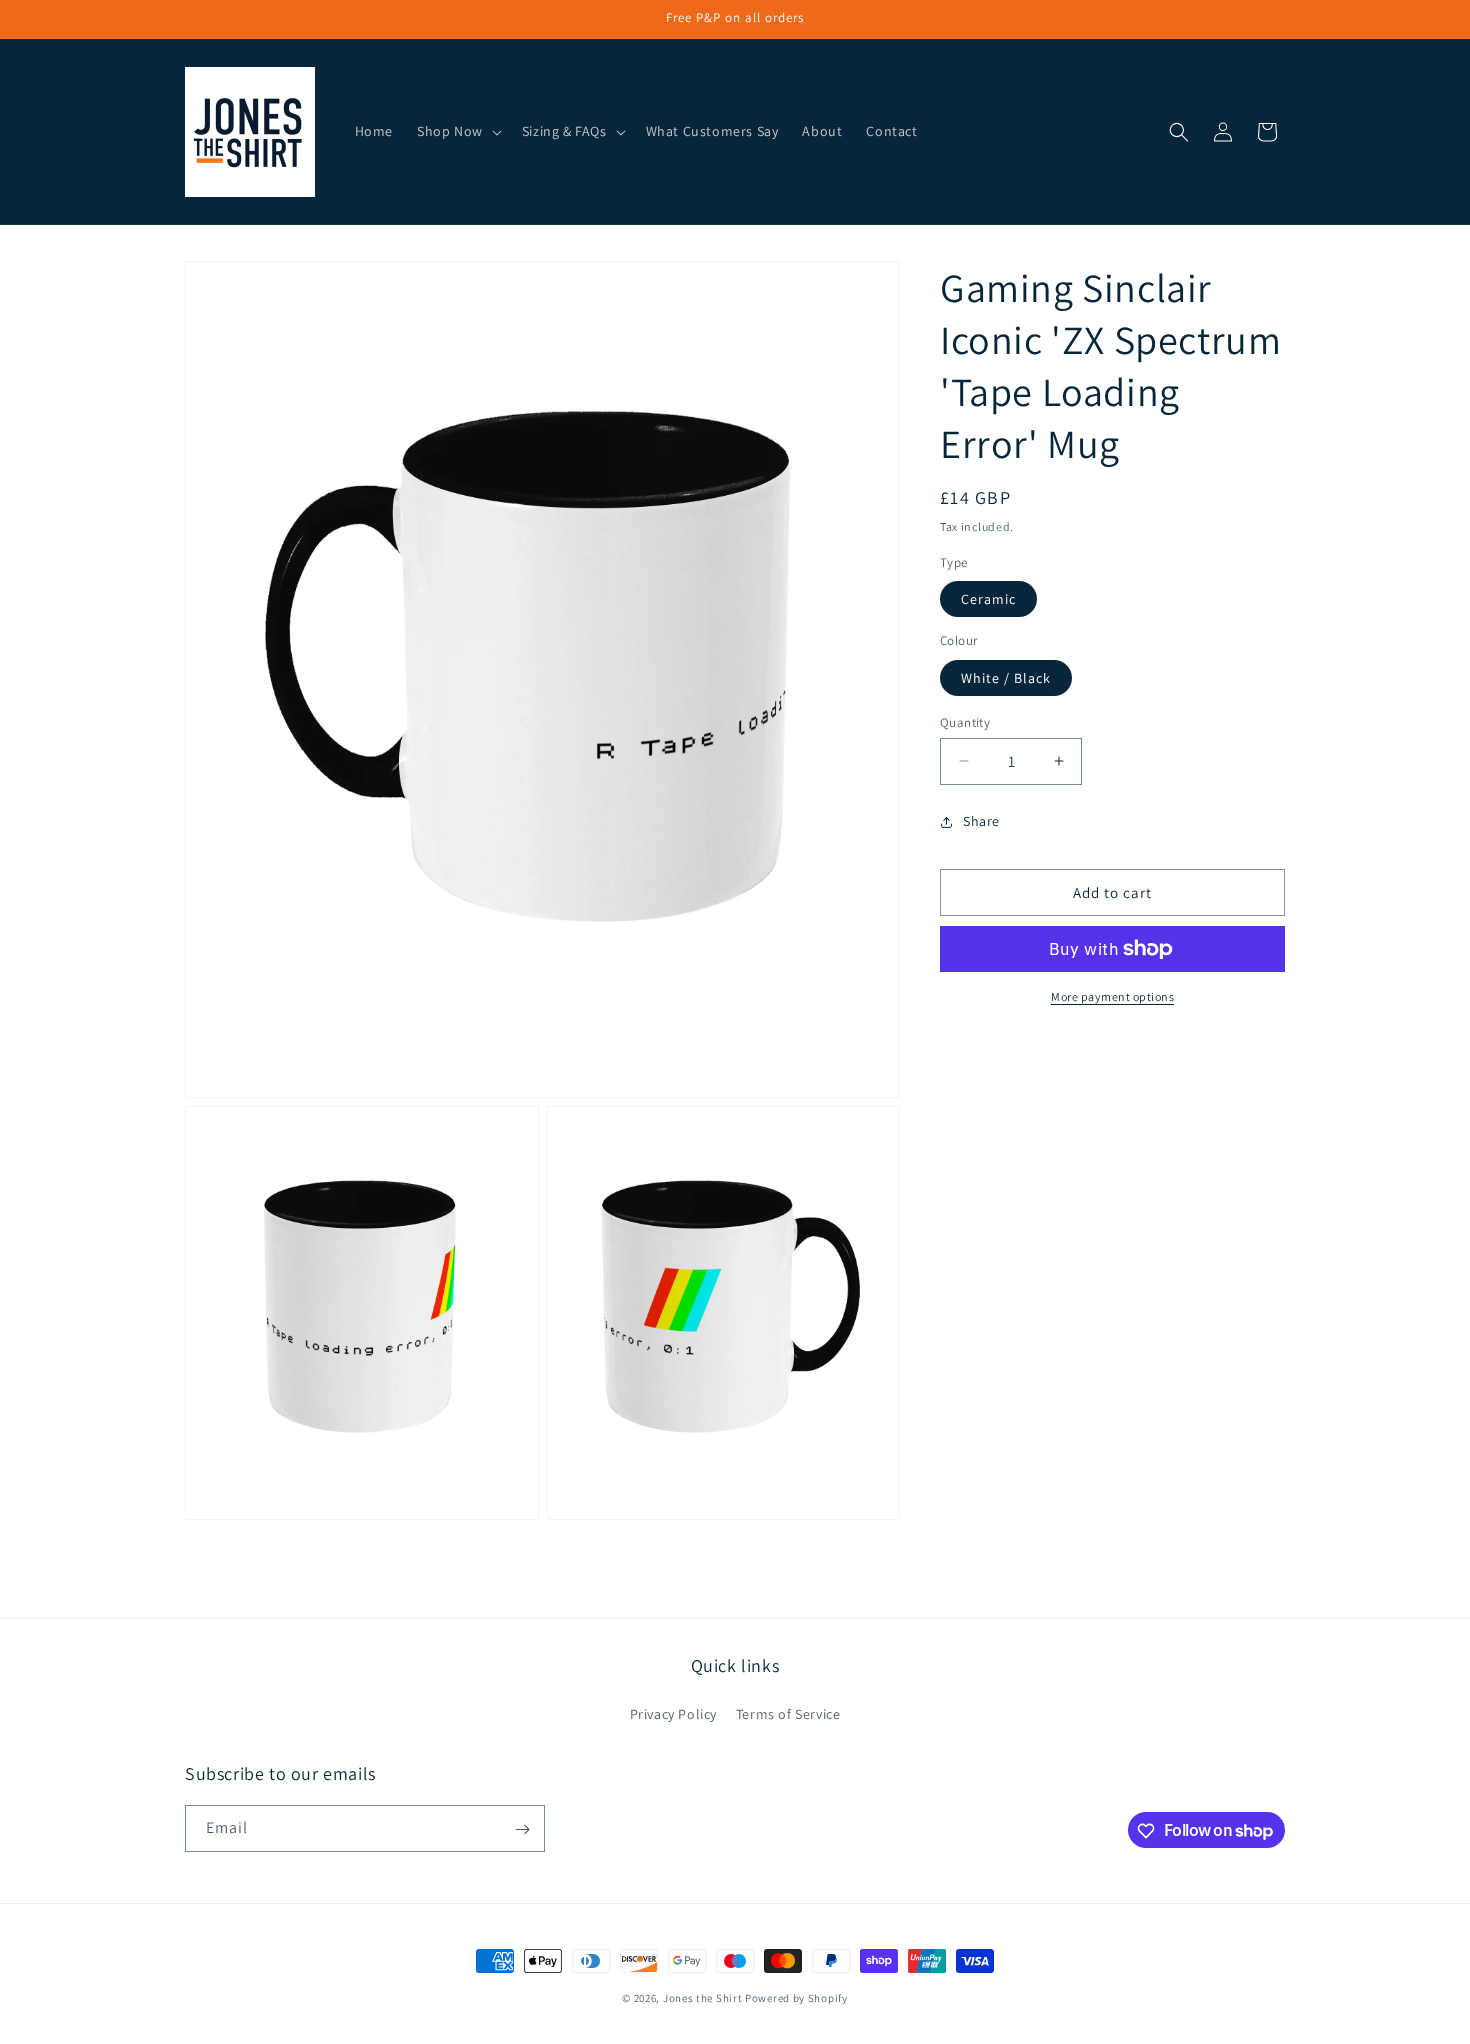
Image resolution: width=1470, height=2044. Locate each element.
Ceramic (988, 599)
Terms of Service (788, 1714)
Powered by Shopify (796, 1998)
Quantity (965, 721)
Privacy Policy (673, 1714)
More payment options (1112, 996)
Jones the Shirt (703, 1998)
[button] (457, 131)
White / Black (1006, 677)
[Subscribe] (522, 1829)
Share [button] (981, 821)
